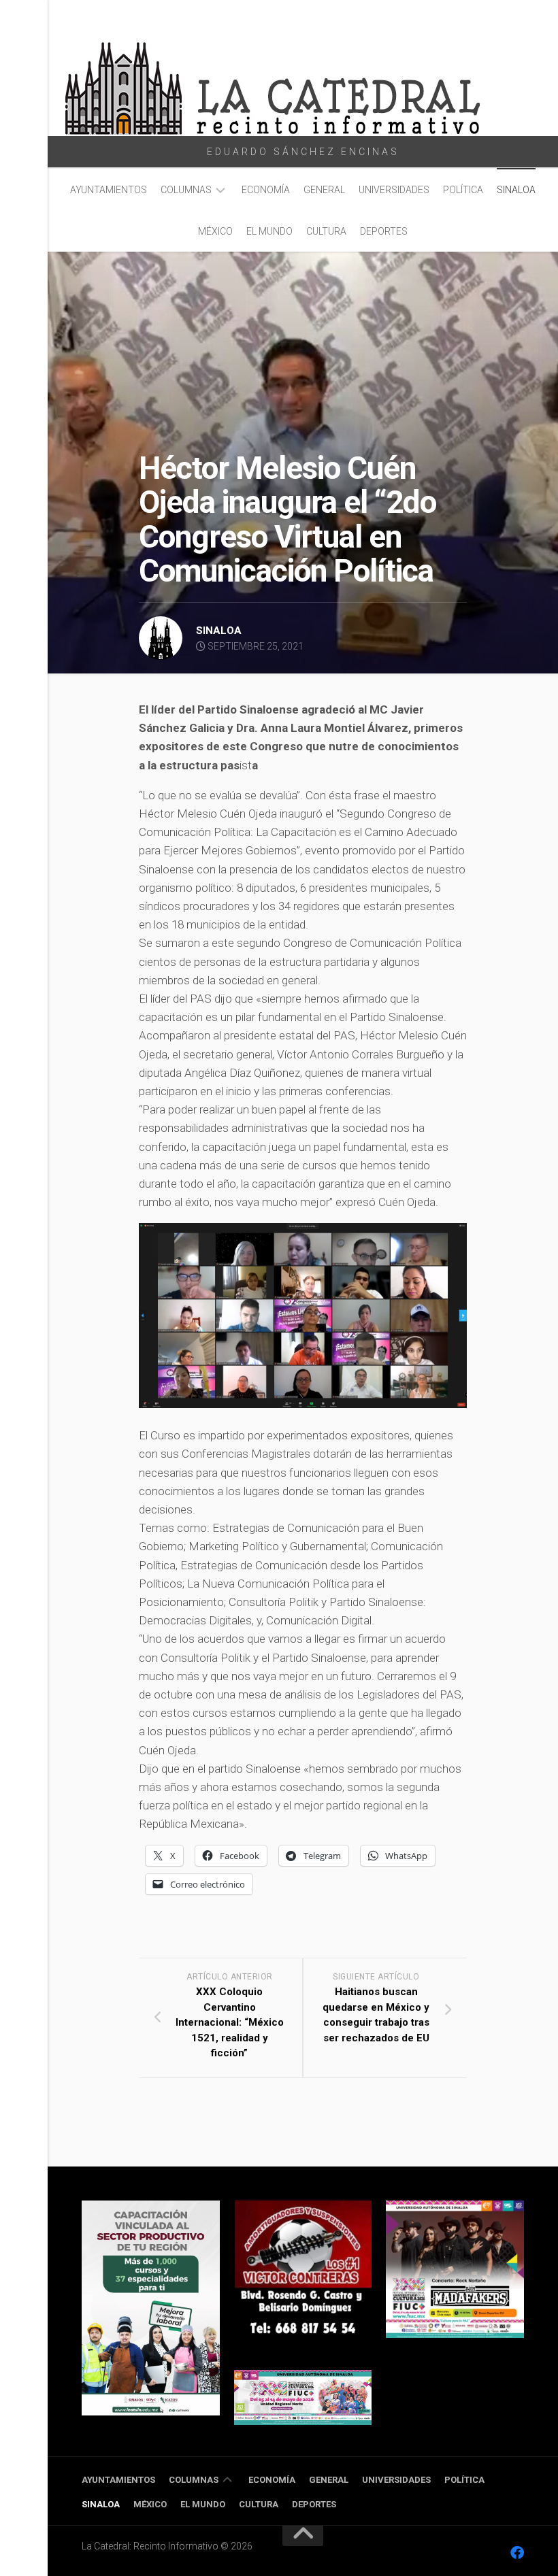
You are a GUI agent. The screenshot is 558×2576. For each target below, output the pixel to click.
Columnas (186, 190)
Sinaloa (516, 190)
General (324, 190)
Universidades (394, 190)
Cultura (326, 231)
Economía (266, 190)
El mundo (269, 231)
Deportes (384, 231)
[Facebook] (517, 2553)
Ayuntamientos (109, 190)
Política (463, 190)
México (215, 231)
